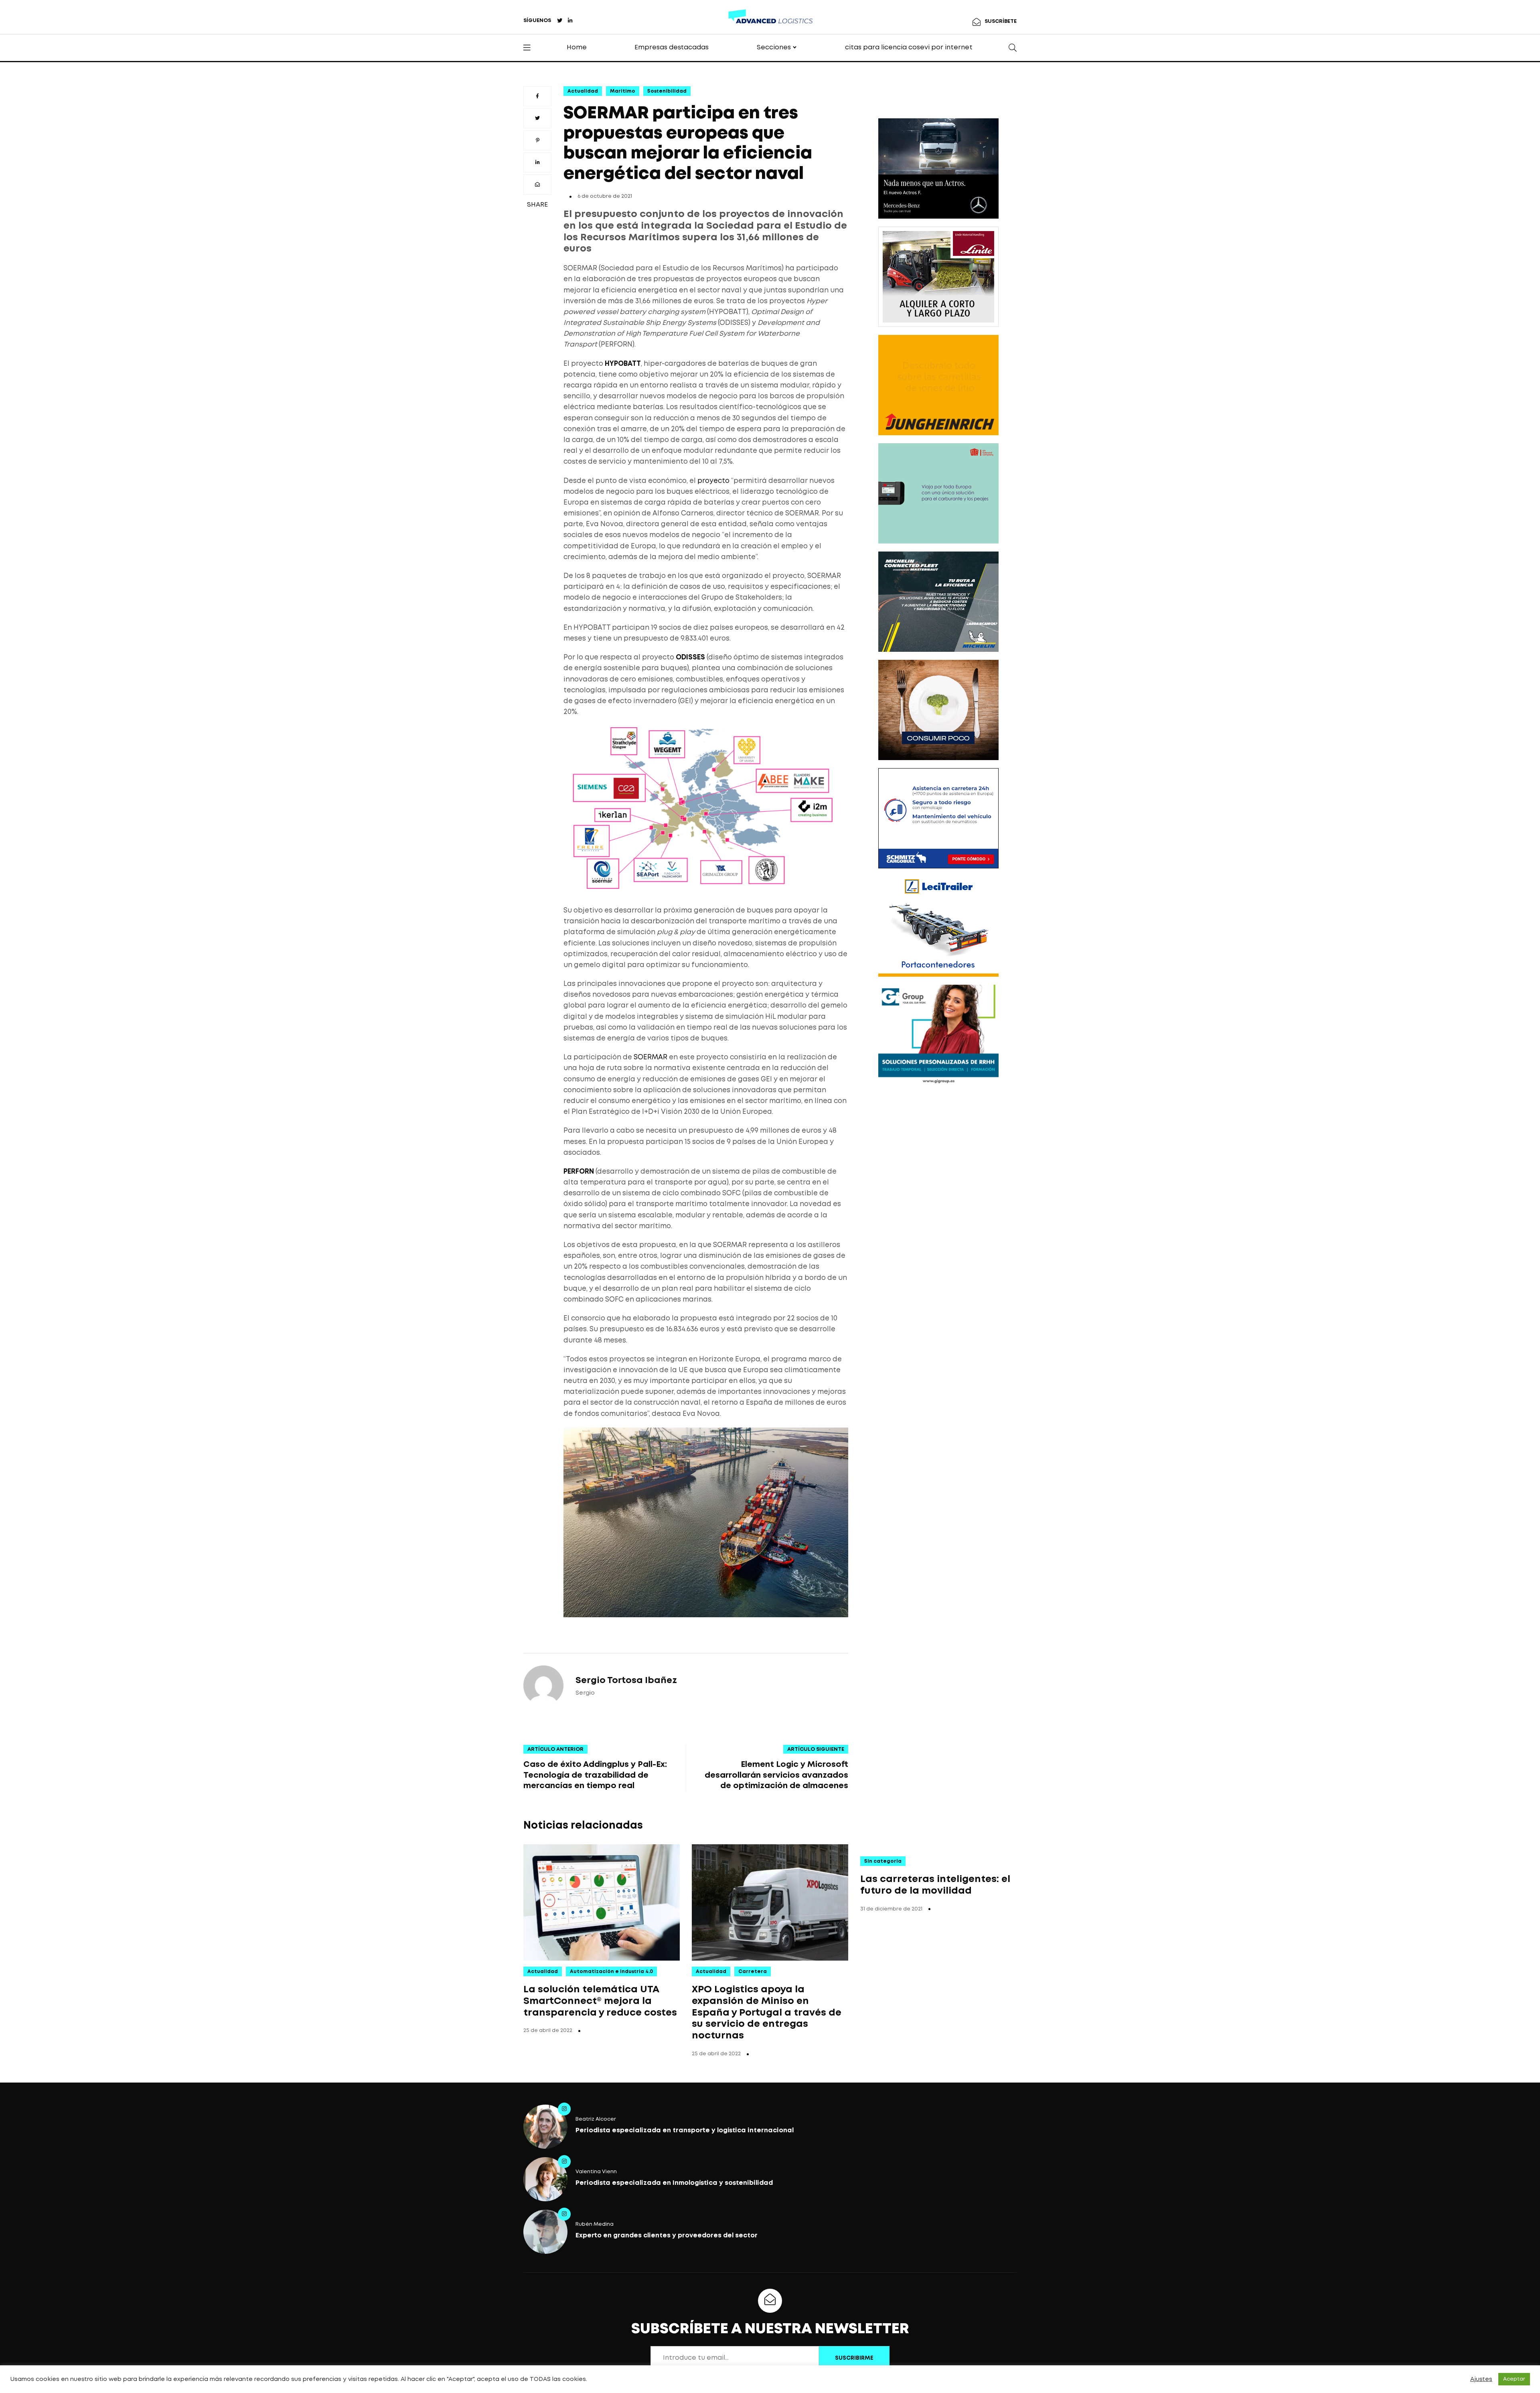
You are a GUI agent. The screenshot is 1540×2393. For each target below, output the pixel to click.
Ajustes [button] (1481, 2379)
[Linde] (938, 277)
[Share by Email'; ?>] (537, 185)
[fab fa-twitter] (560, 21)
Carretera (753, 1972)
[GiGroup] (938, 1035)
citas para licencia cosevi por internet (909, 48)
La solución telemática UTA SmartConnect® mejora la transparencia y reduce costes (600, 2001)
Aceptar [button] (1514, 2379)
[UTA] (938, 493)
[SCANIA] (938, 710)
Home (577, 48)
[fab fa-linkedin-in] (570, 21)
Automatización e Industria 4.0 (611, 1972)
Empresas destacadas (672, 48)
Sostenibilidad (667, 91)
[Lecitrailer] (938, 927)
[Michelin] (938, 602)
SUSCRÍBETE (1001, 21)
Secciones (774, 48)
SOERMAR (650, 1058)
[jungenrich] (938, 385)
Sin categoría (883, 1861)
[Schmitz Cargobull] (938, 818)
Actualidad (583, 91)
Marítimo (623, 91)
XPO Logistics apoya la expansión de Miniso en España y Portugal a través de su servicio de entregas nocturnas (767, 2013)
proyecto (713, 481)
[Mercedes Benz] (938, 168)
